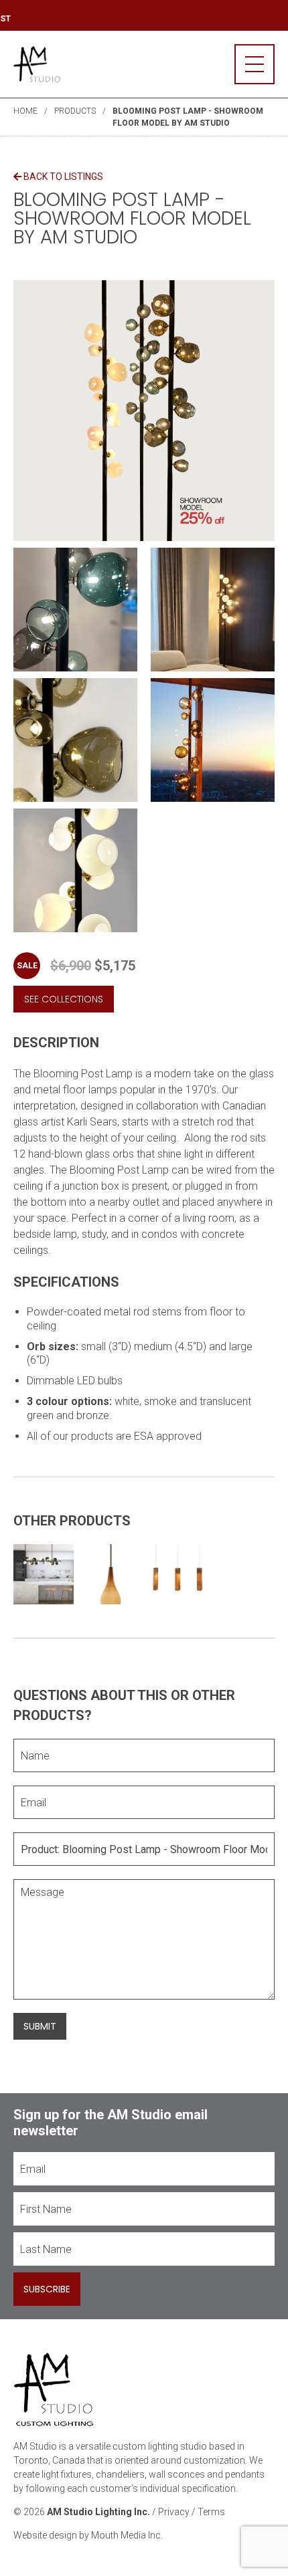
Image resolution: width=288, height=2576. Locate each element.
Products (75, 111)
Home (25, 111)
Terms (211, 2512)
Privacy (174, 2512)
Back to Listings (62, 177)
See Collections (64, 999)
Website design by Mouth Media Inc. (88, 2535)
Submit (40, 2026)
